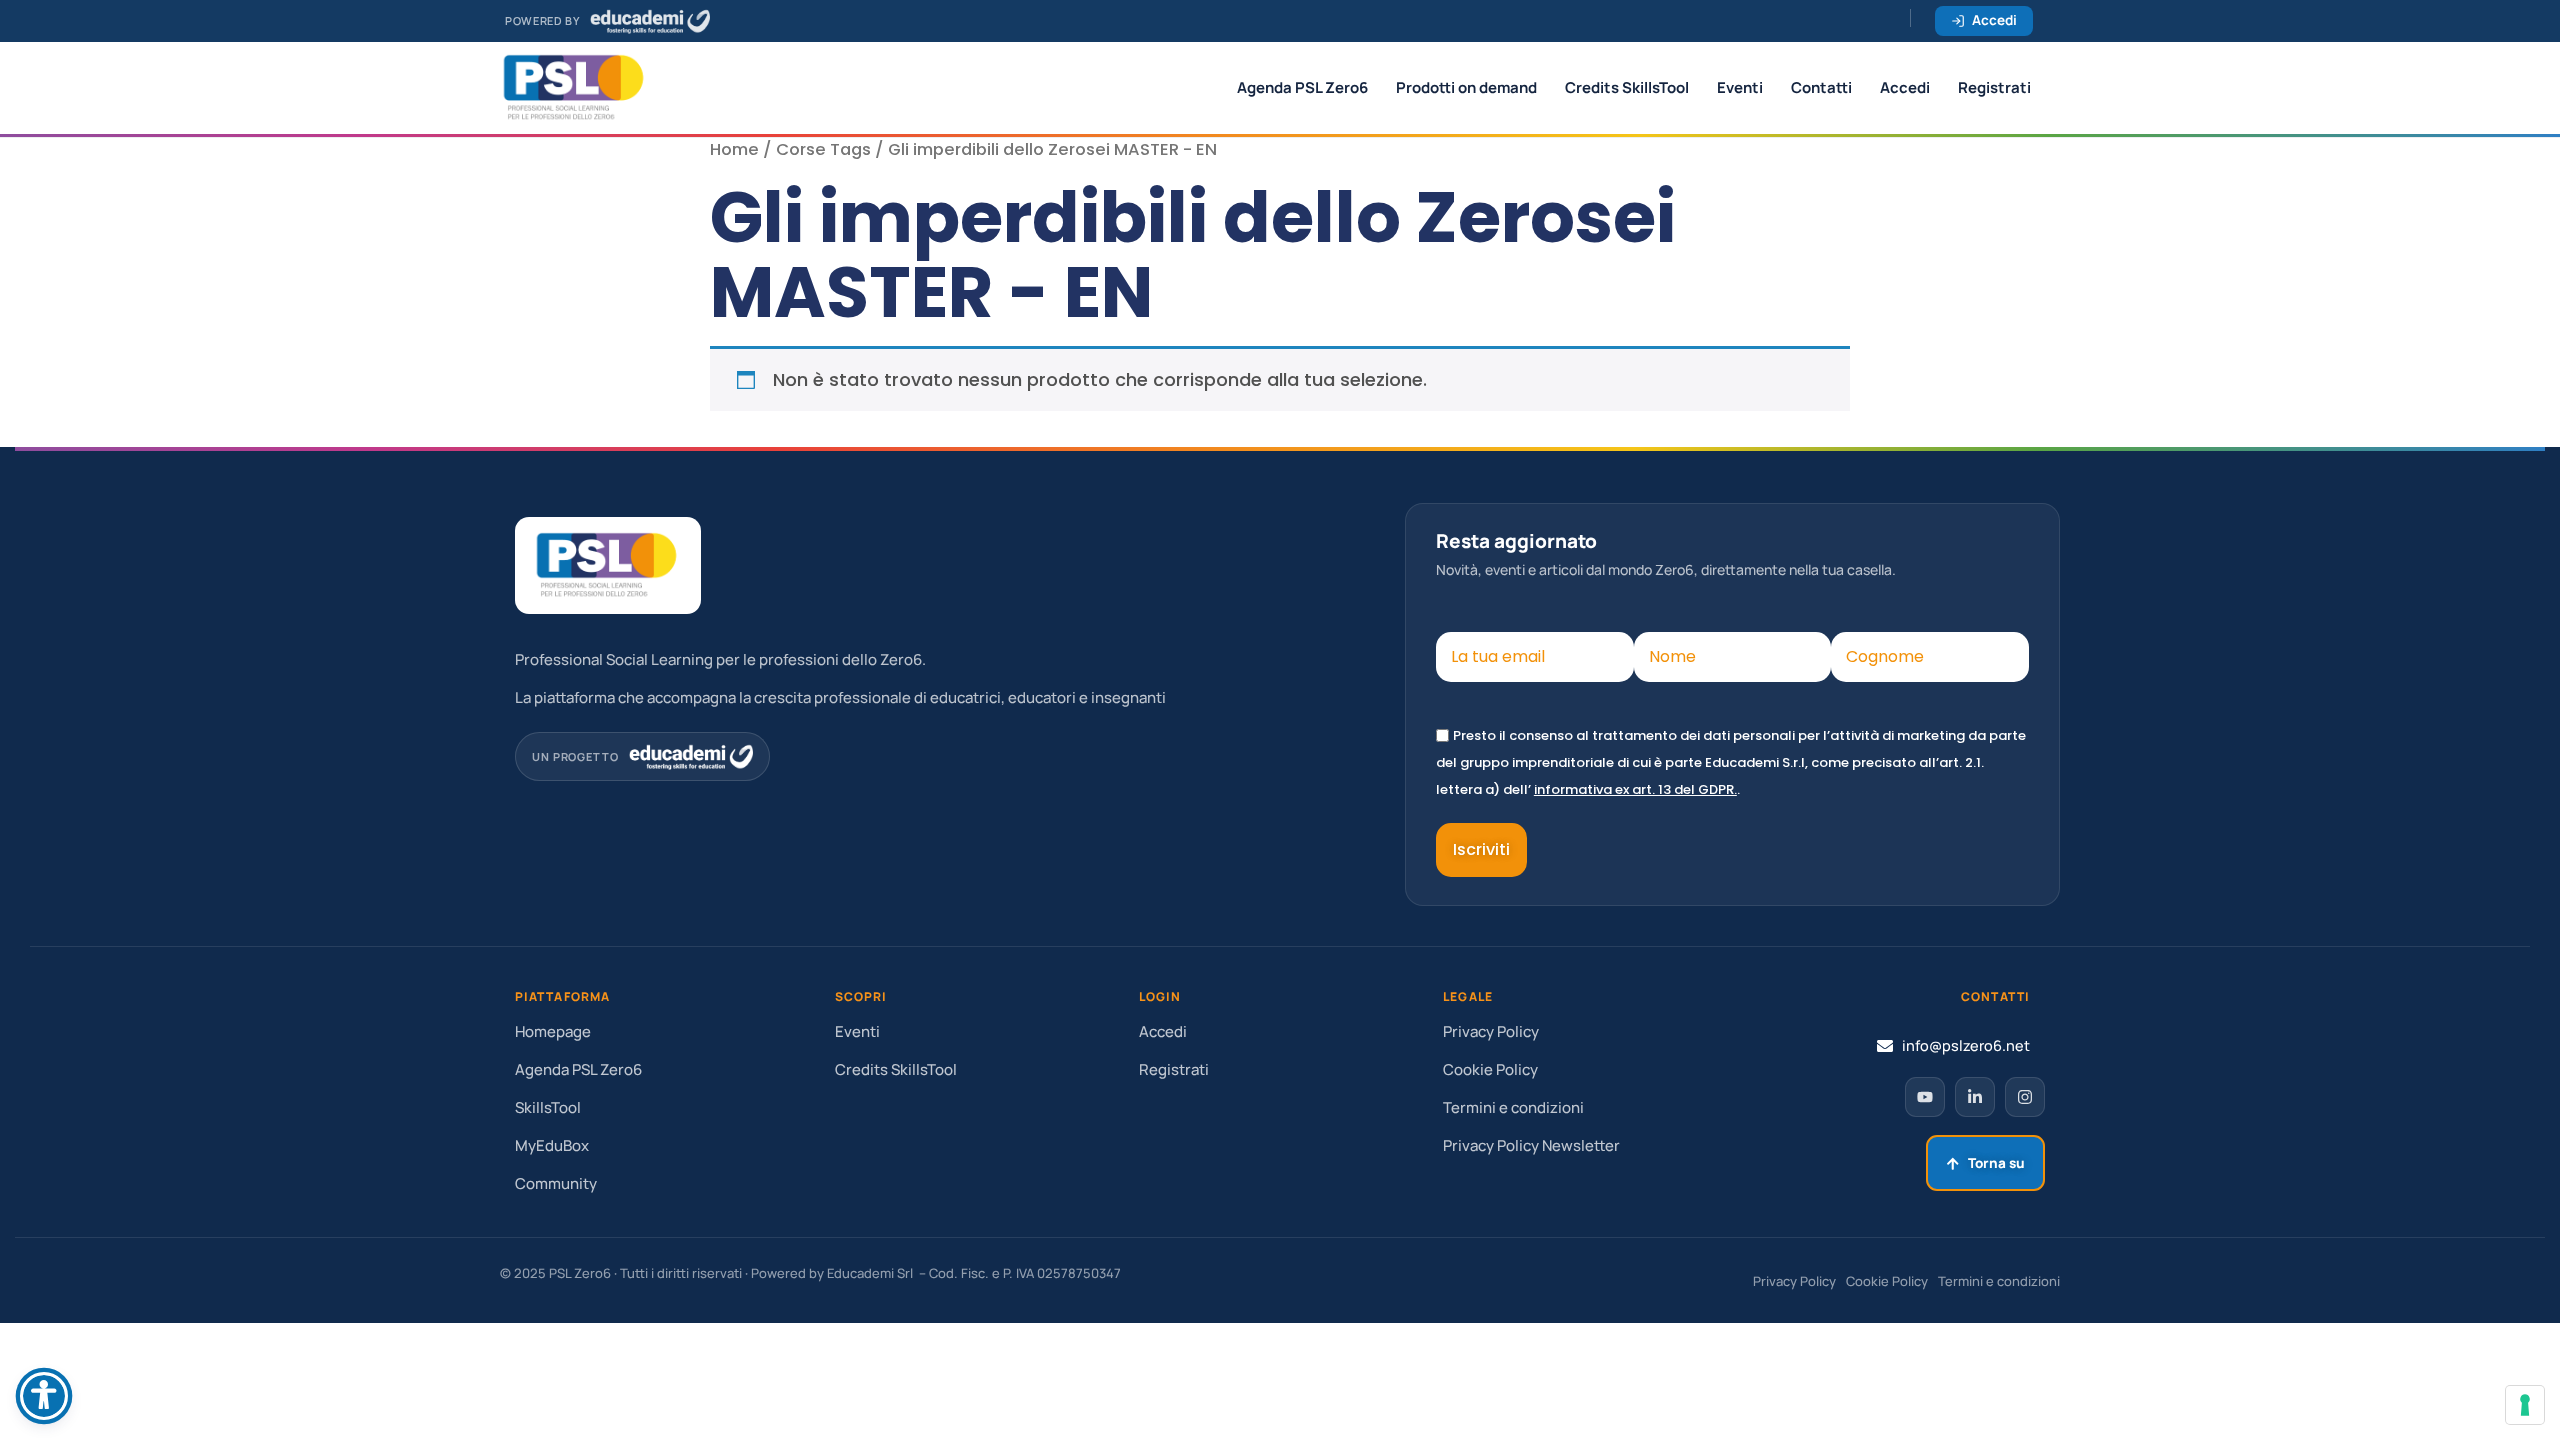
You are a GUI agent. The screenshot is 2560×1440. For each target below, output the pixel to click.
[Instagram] (2025, 1097)
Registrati (1994, 87)
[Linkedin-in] (1975, 1097)
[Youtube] (1925, 1097)
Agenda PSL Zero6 (1302, 87)
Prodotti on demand (1466, 87)
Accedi (1994, 20)
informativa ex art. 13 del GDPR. (1635, 789)
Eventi (1740, 87)
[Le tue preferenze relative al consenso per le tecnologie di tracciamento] (2525, 1405)
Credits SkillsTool (1627, 87)
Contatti (1821, 87)
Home (734, 149)
